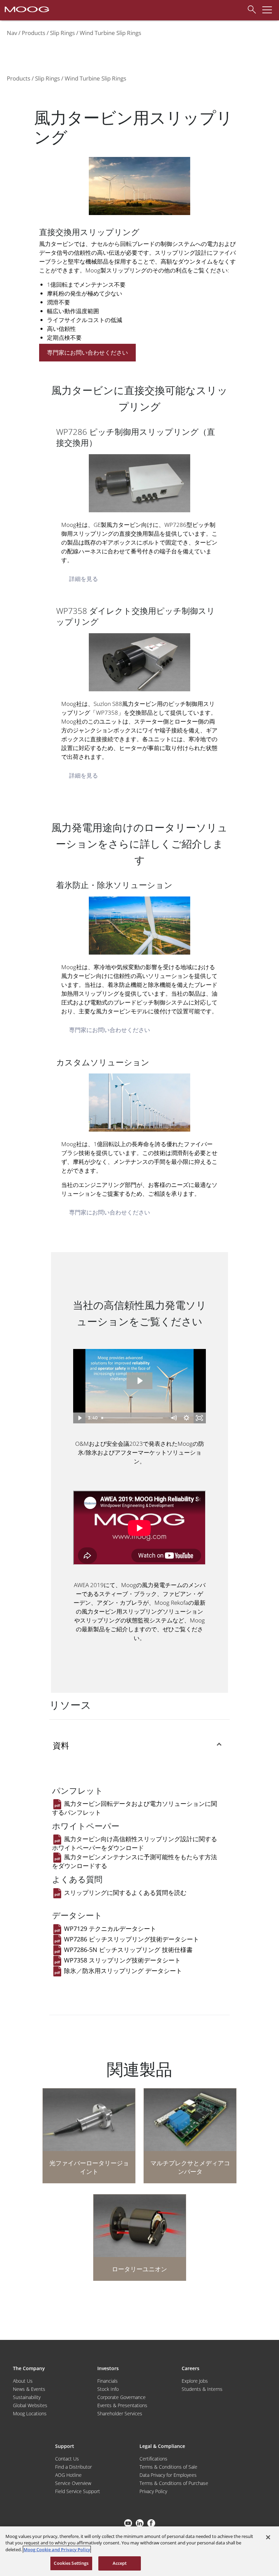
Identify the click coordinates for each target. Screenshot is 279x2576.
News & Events (29, 2389)
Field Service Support (78, 2491)
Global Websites (30, 2405)
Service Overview (73, 2483)
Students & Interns (202, 2389)
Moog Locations (30, 2413)
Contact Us (67, 2459)
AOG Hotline (68, 2475)
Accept (120, 2563)
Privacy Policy (153, 2491)
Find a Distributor (73, 2467)
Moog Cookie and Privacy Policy (57, 2550)
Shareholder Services (120, 2413)
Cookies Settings (71, 2563)
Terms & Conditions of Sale (168, 2467)
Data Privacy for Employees (168, 2475)
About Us (23, 2381)
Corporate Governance (121, 2397)
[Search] (250, 8)
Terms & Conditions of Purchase (174, 2483)
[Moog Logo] (26, 9)
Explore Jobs (195, 2381)
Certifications (153, 2459)
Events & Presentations (122, 2405)
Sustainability (27, 2397)
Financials (108, 2381)
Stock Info (108, 2389)
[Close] (268, 2537)
